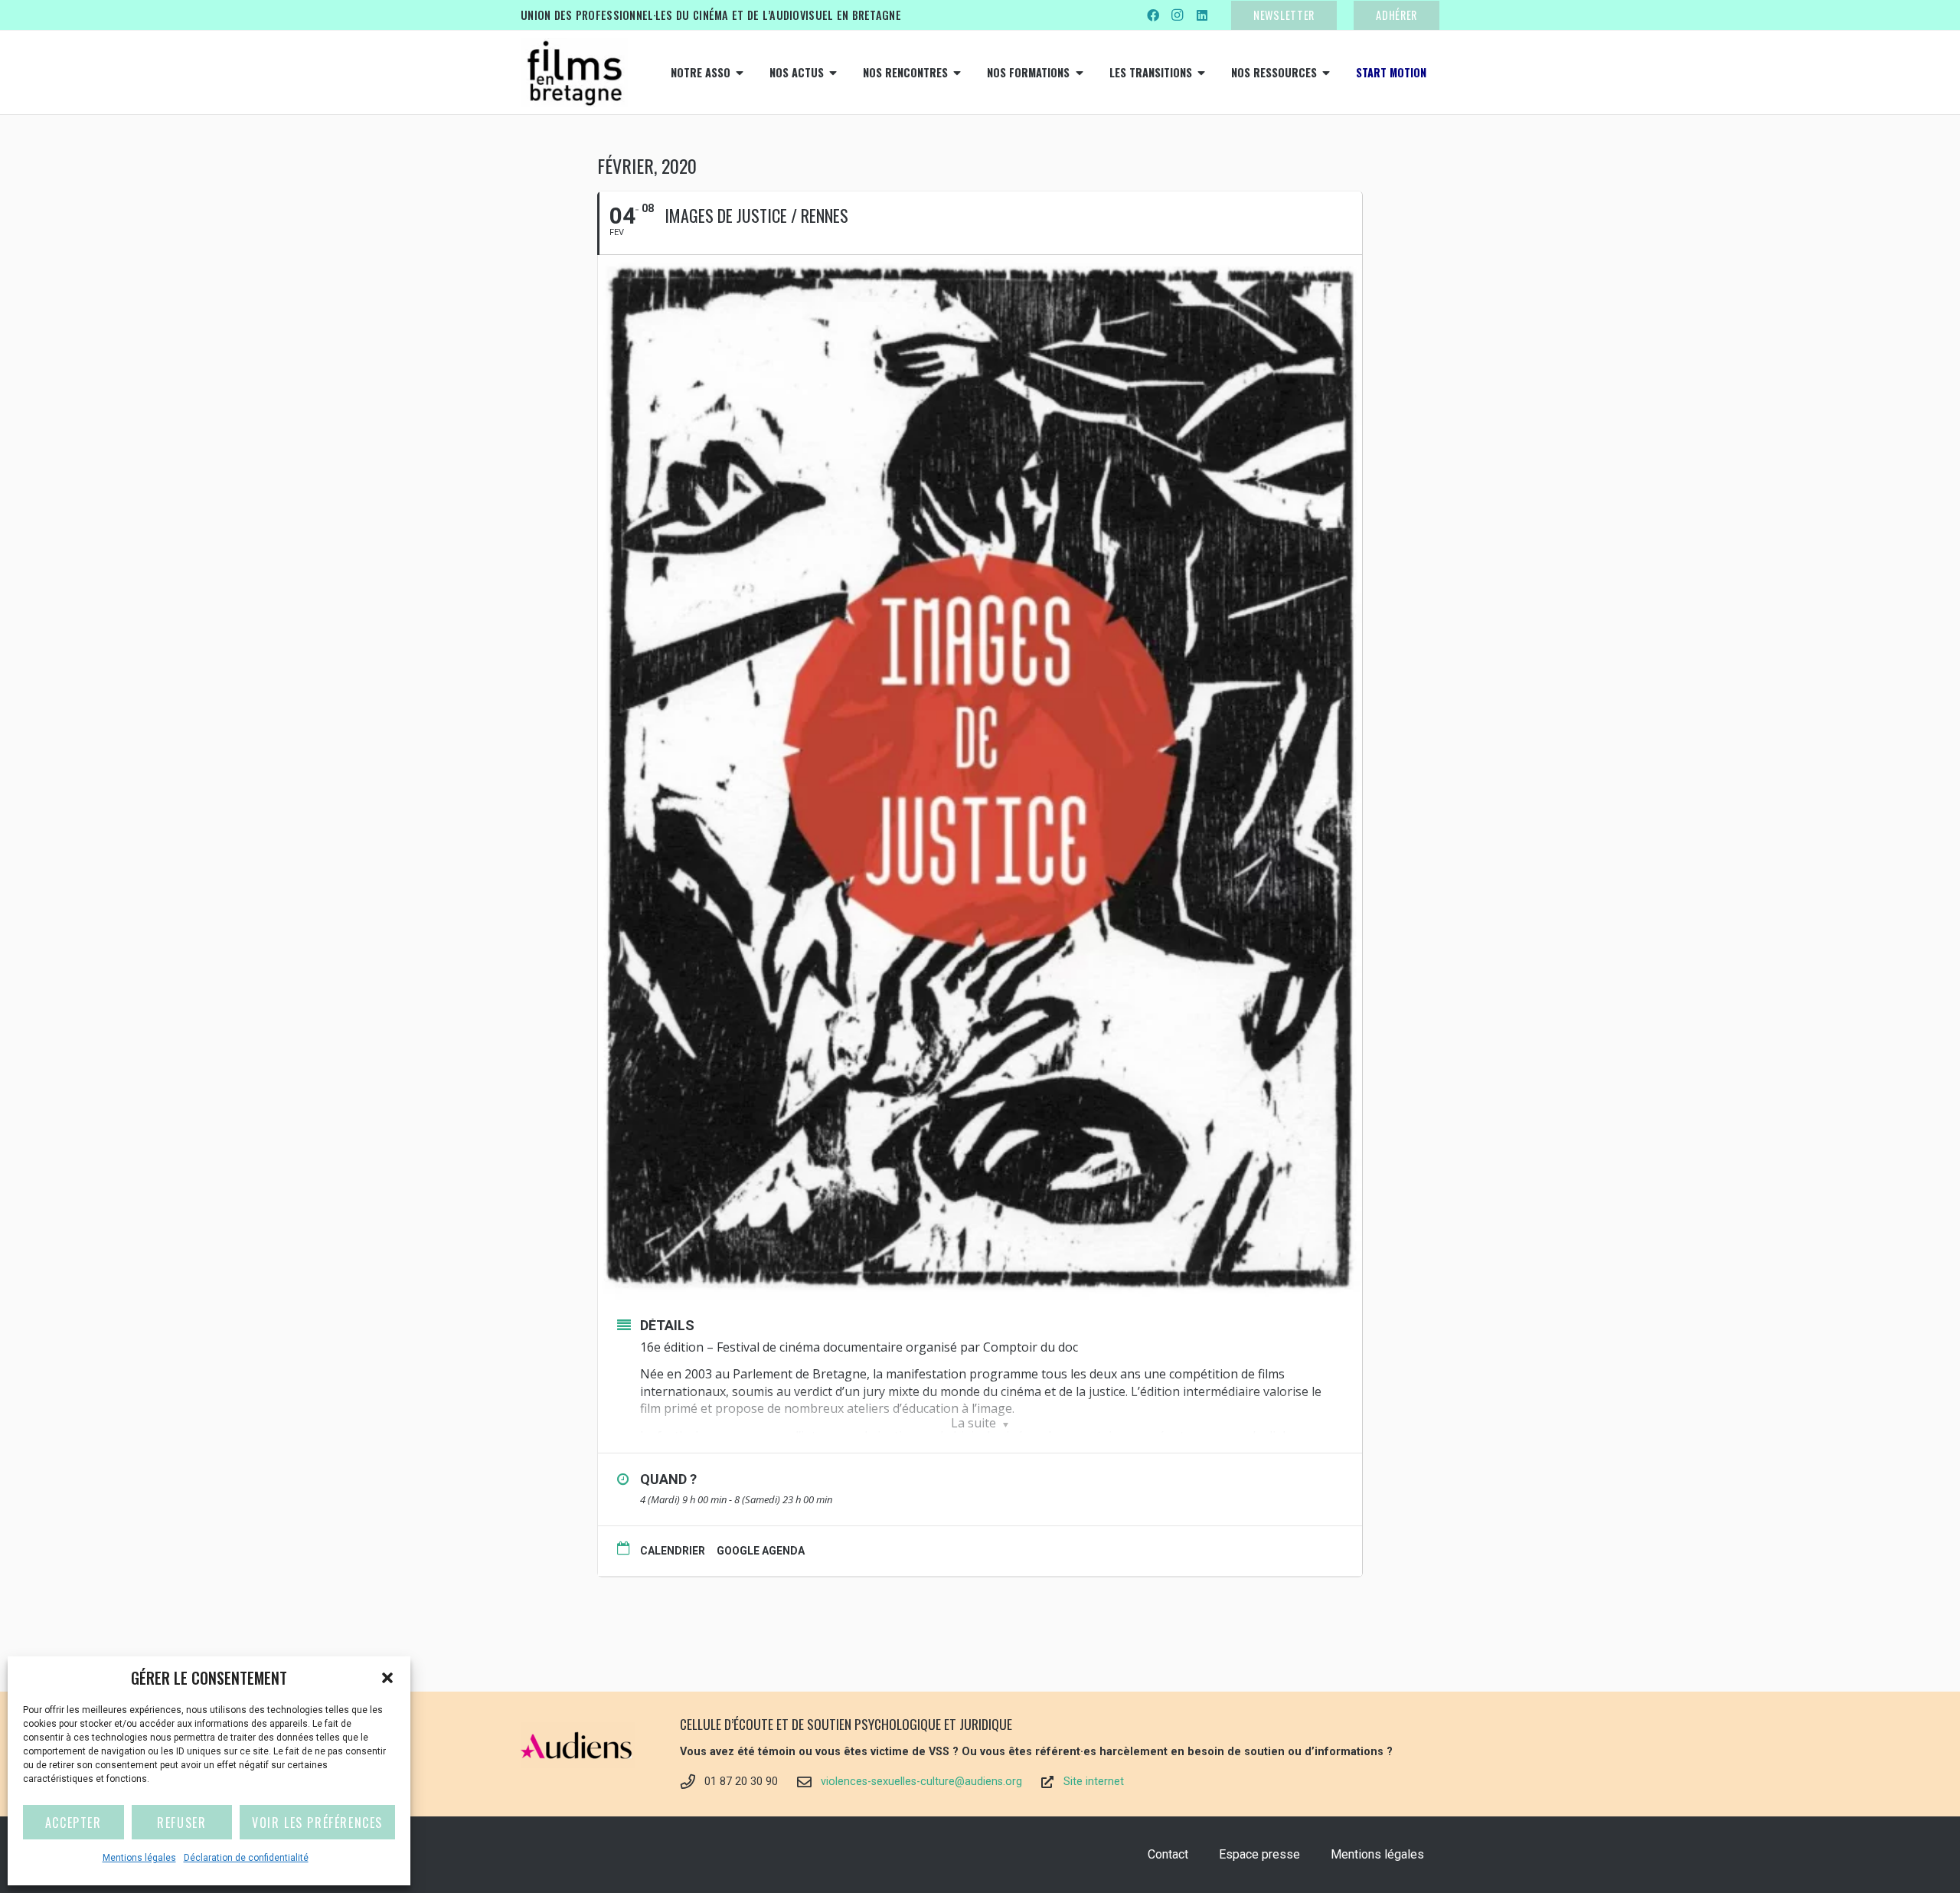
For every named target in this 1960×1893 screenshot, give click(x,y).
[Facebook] (1153, 15)
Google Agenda (761, 1551)
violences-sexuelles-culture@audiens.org (921, 1782)
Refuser (181, 1823)
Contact (1168, 1854)
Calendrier (673, 1551)
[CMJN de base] (574, 73)
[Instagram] (1178, 15)
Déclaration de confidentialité (246, 1858)
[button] (387, 1678)
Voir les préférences (317, 1823)
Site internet (1094, 1782)
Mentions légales (139, 1858)
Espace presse (1259, 1854)
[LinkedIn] (1202, 15)
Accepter (73, 1823)
